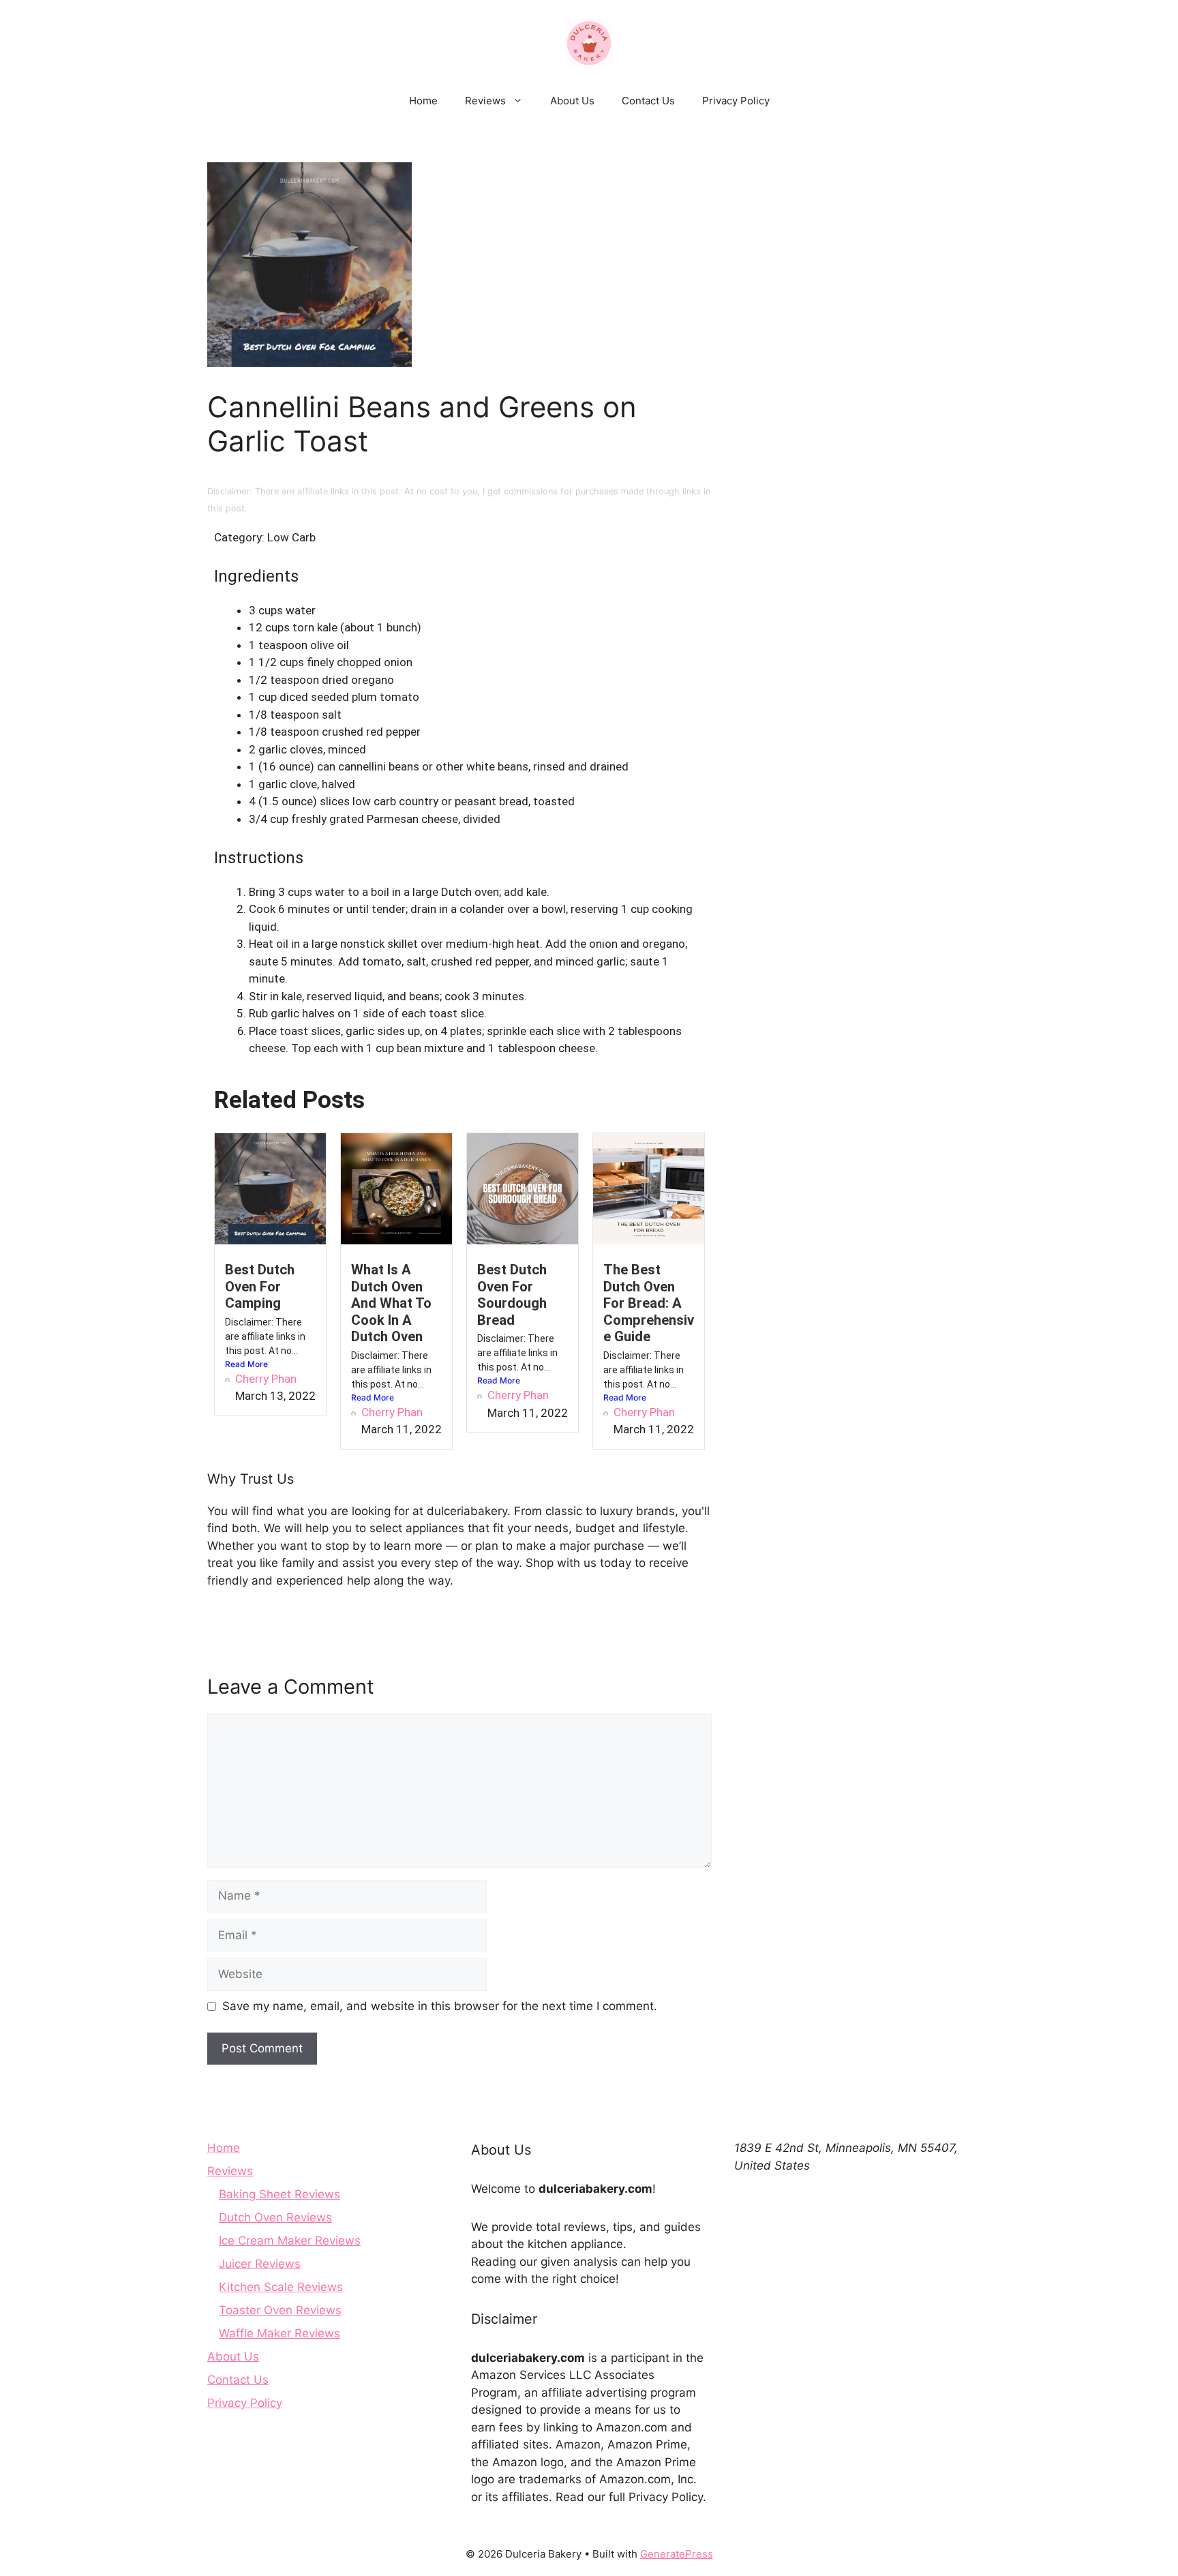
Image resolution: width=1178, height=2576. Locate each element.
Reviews (485, 101)
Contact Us (648, 101)
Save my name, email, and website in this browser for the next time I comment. (440, 2006)
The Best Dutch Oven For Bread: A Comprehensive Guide (649, 1303)
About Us (572, 101)
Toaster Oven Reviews (280, 2310)
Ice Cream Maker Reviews (290, 2241)
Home (423, 101)
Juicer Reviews (260, 2264)
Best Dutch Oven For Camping (260, 1286)
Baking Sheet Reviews (280, 2194)
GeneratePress (677, 2554)
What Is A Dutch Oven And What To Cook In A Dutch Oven (391, 1303)
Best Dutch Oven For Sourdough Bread (512, 1294)
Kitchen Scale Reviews (281, 2287)
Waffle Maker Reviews (280, 2333)
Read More (246, 1364)
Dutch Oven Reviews (275, 2217)
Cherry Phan (266, 1379)
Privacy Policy (736, 101)
